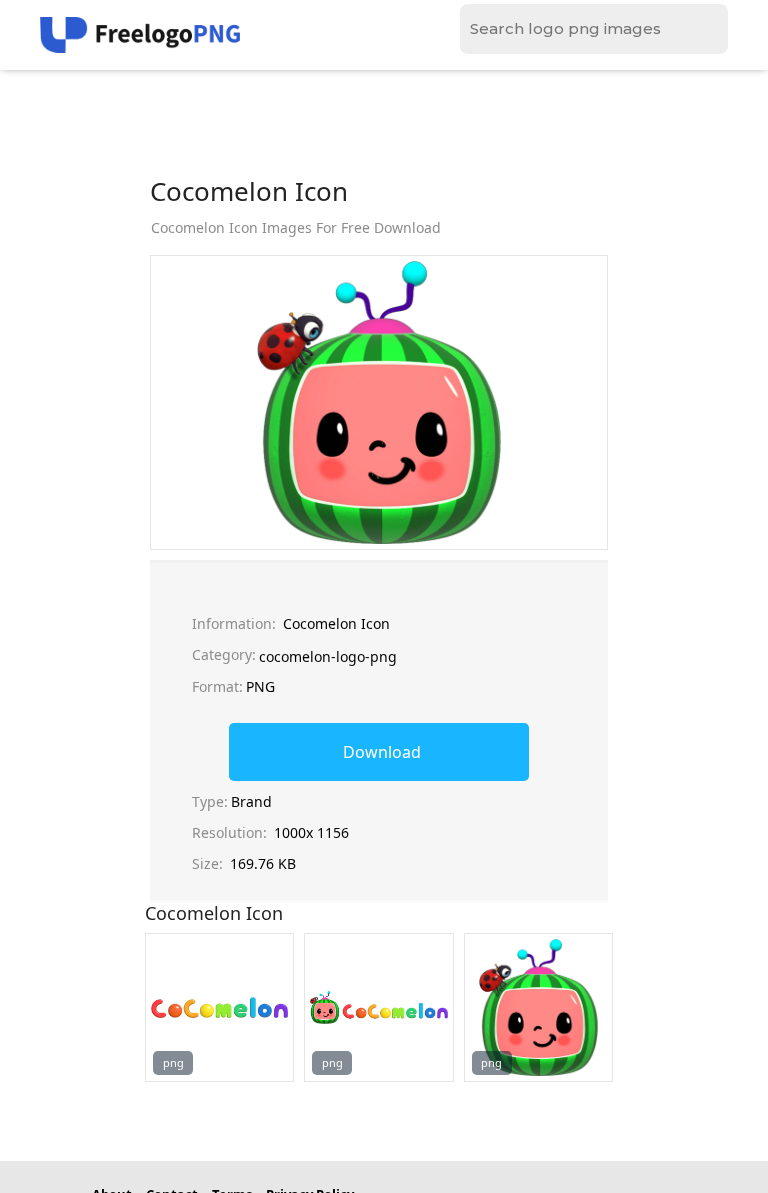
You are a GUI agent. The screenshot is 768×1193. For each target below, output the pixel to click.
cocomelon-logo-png (328, 656)
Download (382, 752)
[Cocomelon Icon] (219, 1007)
